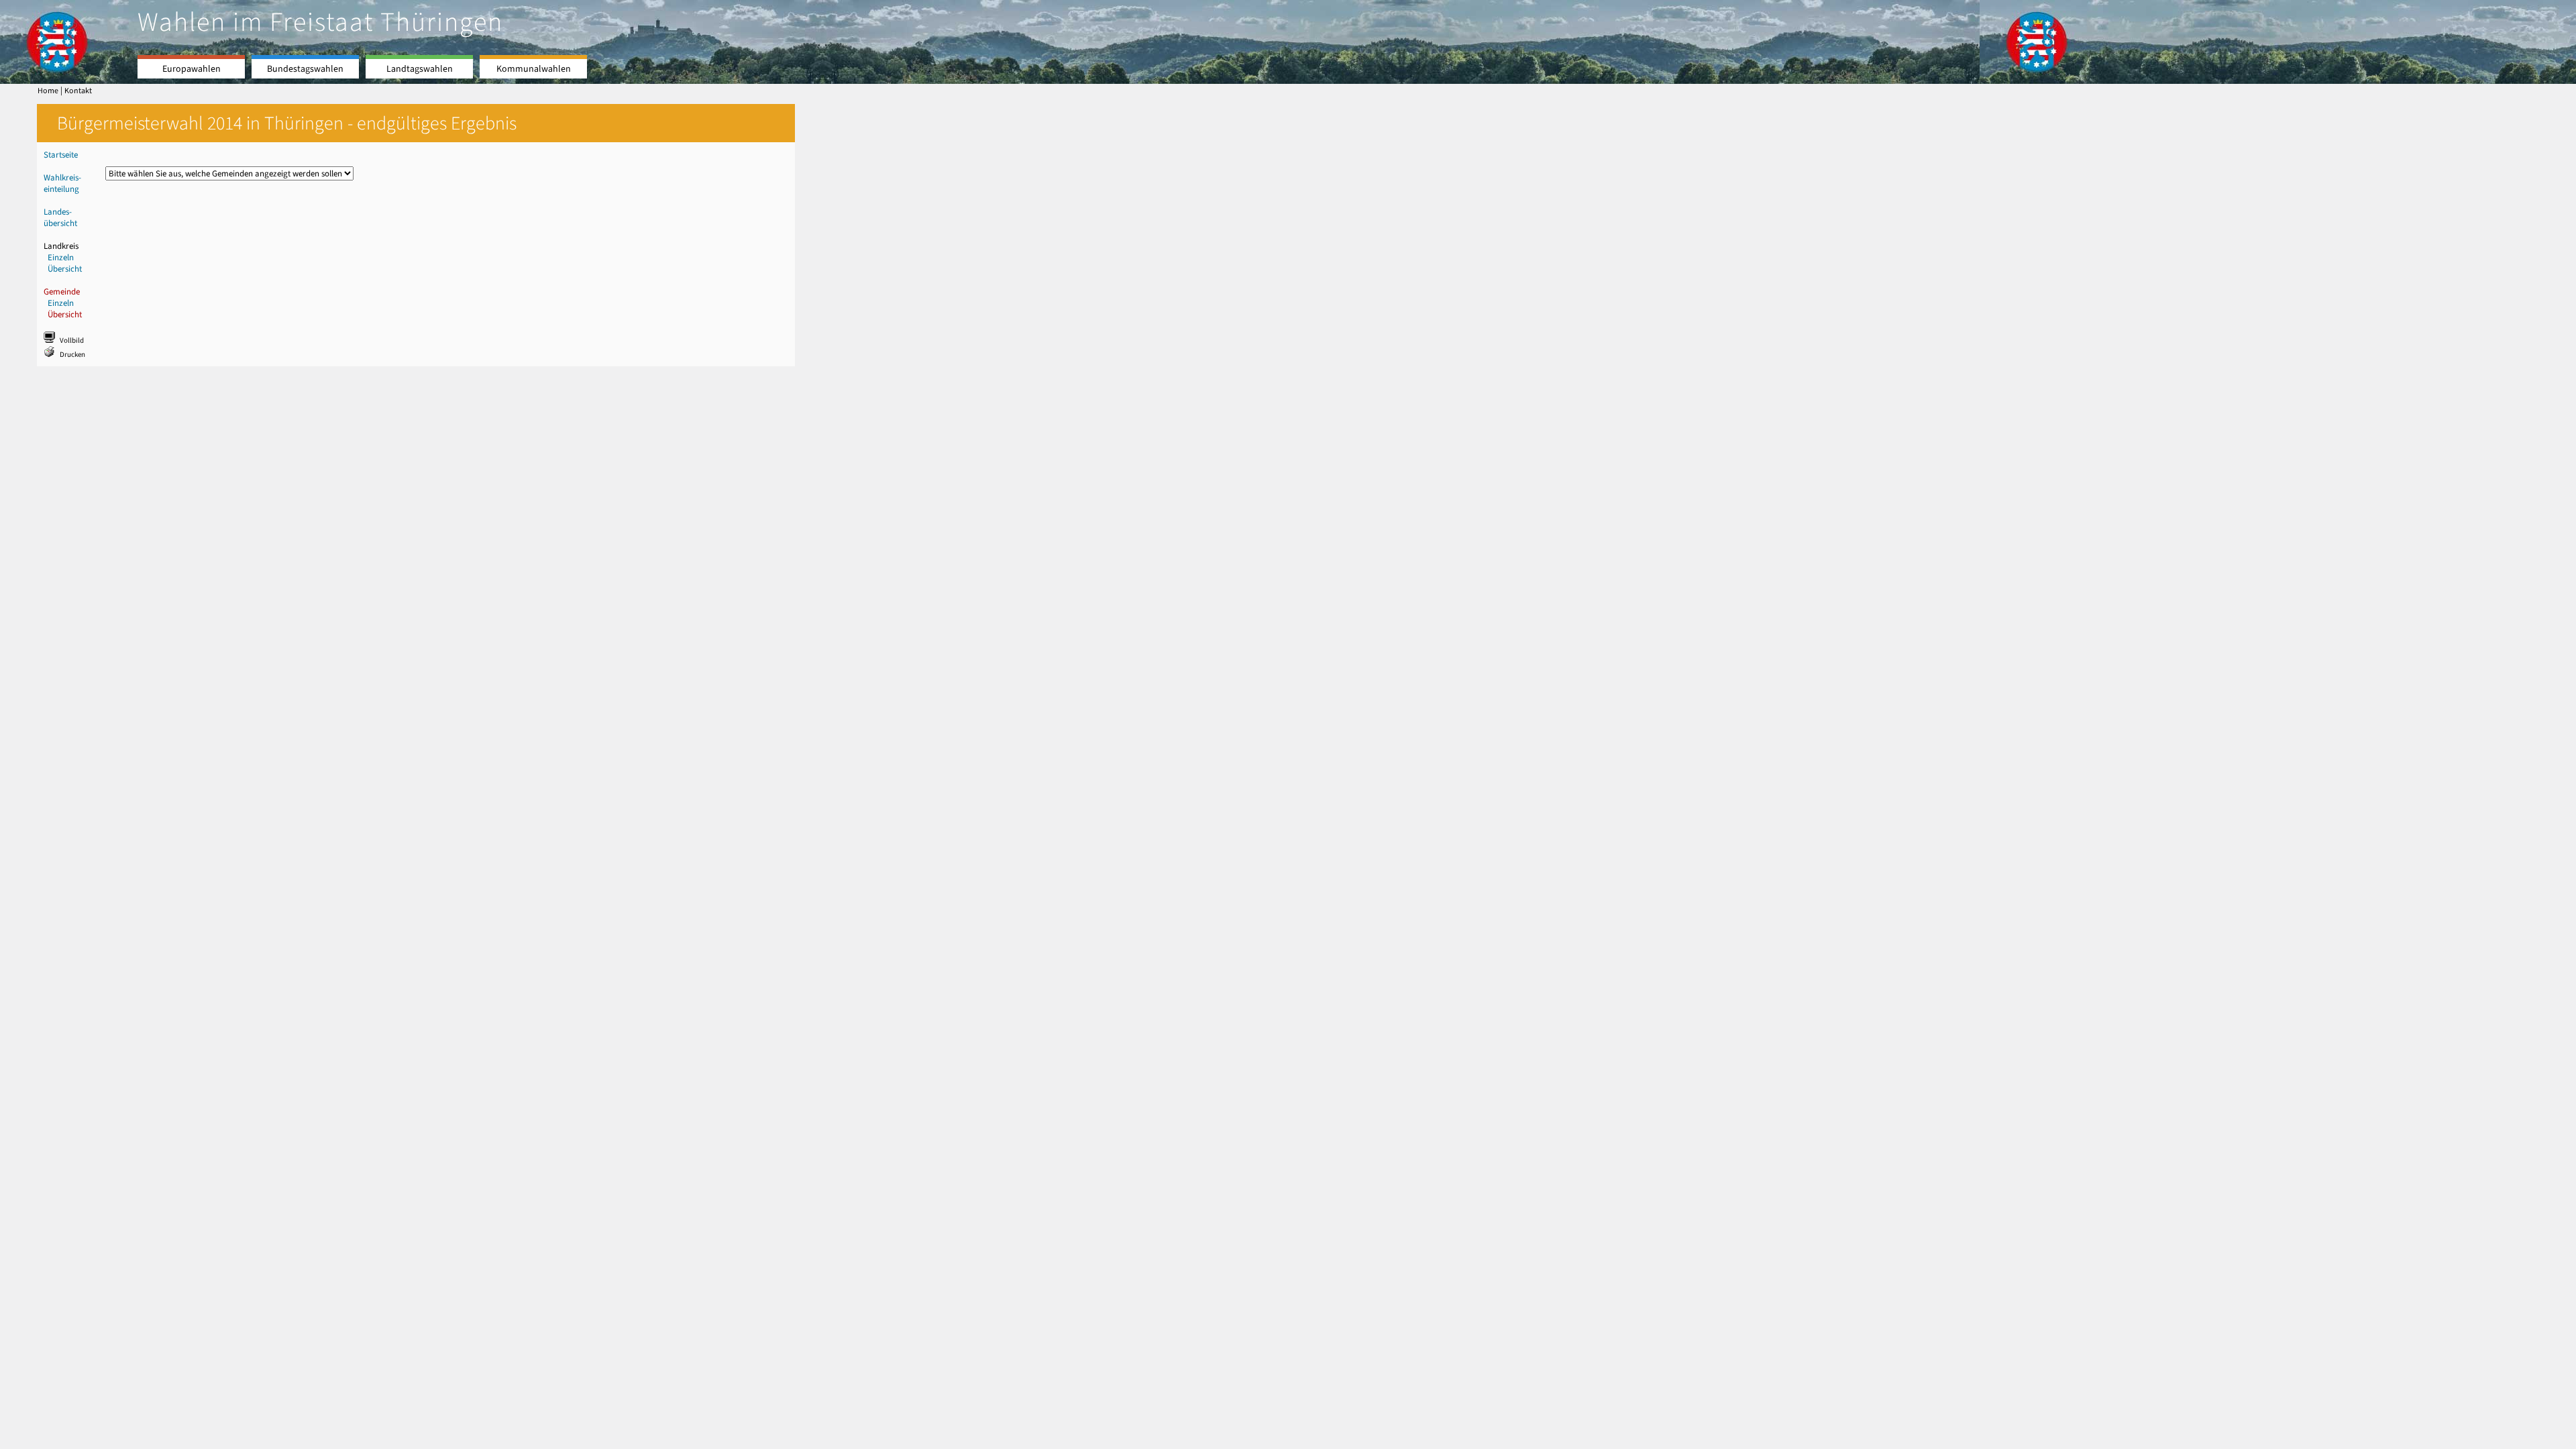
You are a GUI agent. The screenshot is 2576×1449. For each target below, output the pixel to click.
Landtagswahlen (420, 69)
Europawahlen (192, 69)
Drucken (72, 355)
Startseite (61, 155)
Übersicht (65, 269)
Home (48, 91)
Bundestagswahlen (305, 69)
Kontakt (78, 91)
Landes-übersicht (60, 217)
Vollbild (72, 340)
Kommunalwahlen (534, 69)
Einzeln (61, 257)
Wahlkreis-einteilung (62, 183)
